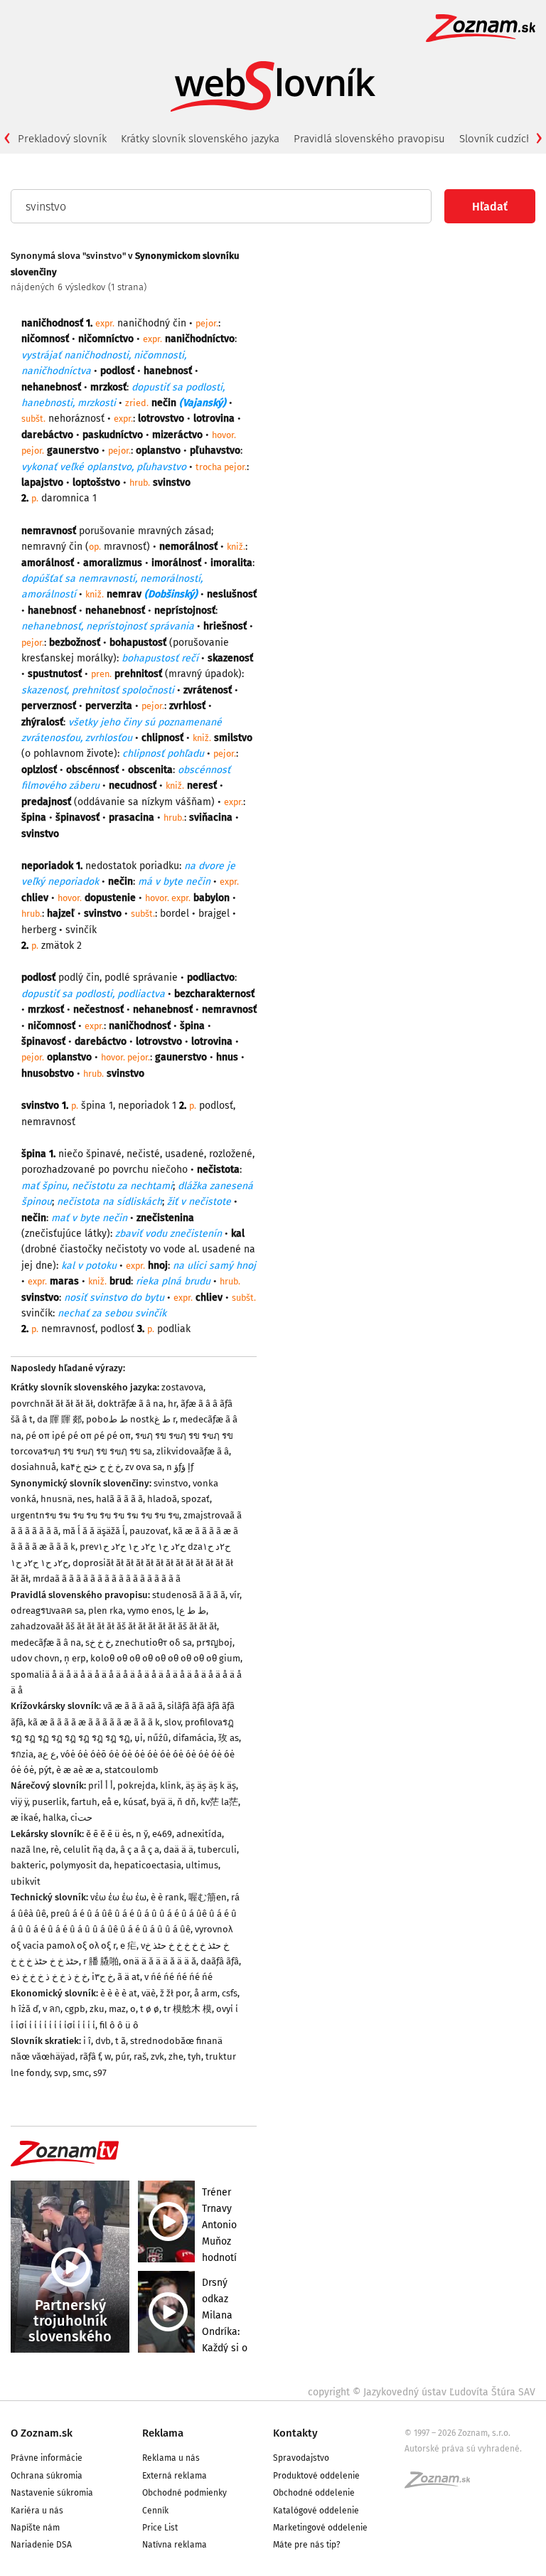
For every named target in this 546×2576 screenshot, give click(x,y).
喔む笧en (208, 1897)
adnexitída (199, 1834)
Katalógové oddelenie (316, 2511)
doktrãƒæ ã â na (130, 1404)
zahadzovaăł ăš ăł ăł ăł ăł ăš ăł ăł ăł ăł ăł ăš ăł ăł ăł (114, 1626)
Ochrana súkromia (47, 2476)
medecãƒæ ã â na (46, 1643)
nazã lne (28, 1849)
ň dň (187, 1802)
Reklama (163, 2433)
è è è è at (119, 1993)
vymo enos (150, 1611)
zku (97, 2009)
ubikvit (26, 1882)
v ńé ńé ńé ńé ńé (178, 1977)
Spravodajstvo (301, 2458)
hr (172, 1404)
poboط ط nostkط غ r (131, 1419)
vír (235, 1595)
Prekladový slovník (62, 139)
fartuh (84, 1802)
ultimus (202, 1865)
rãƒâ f (90, 2056)
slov (172, 1722)
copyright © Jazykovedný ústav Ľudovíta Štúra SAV (422, 2392)
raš (140, 2056)
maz (117, 2009)
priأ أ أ (101, 1785)
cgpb (75, 2009)
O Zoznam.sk (42, 2433)
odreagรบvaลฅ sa (47, 1611)
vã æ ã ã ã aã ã (133, 1706)
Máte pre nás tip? (307, 2545)
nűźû (158, 1738)
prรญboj (214, 1643)
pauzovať (149, 1531)
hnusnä (57, 1499)
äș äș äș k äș (211, 1785)
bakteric (28, 1865)
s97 (100, 2073)
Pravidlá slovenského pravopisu (369, 139)
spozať (196, 1499)
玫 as (229, 1738)
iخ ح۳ (102, 1977)
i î (87, 2041)
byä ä (162, 1802)
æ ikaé (25, 1817)
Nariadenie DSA (41, 2545)
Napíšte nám (35, 2528)
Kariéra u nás (37, 2511)
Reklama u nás (171, 2458)
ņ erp (75, 1658)
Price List (160, 2528)
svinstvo (171, 1483)
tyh (194, 2056)
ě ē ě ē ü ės (109, 1834)
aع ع (47, 1754)
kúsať (135, 1802)
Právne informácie (47, 2458)
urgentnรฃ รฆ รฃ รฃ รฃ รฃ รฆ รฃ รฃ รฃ (95, 1515)
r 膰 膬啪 (101, 1961)
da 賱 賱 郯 (59, 1419)
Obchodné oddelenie (314, 2493)
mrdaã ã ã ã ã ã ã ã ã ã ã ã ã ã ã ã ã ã (107, 1579)
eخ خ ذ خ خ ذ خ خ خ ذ (49, 1977)
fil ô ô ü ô (119, 2025)
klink (171, 1785)
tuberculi (217, 1849)
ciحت (81, 1817)
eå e (110, 1802)
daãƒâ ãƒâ (220, 1961)
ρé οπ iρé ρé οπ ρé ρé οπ (78, 1436)
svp (61, 2073)
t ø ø (150, 2009)
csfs (230, 1993)
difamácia (193, 1738)
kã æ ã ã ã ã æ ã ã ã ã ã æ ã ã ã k (94, 1722)
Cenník (155, 2511)
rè (55, 1849)
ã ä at (129, 1977)
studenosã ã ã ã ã (189, 1595)
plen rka (106, 1611)
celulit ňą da (90, 1849)
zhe (176, 2056)
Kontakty (295, 2433)
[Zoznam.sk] (442, 2484)
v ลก (52, 2009)
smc (81, 2073)
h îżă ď (25, 2009)
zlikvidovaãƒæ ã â (193, 1451)
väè (149, 1993)
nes (84, 1499)
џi (139, 1738)
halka (54, 1817)
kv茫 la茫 (219, 1802)
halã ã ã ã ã (119, 1499)
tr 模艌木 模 (188, 2009)
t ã (121, 2041)
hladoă (162, 1499)
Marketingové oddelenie (320, 2528)
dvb (103, 2041)
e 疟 (128, 1946)
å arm (206, 1993)
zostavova (182, 1387)
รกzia (22, 1754)
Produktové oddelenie (316, 2476)
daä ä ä (178, 1849)
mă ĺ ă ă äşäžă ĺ (94, 1531)
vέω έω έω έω (118, 1897)
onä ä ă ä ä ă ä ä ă (160, 1961)
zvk (157, 2056)
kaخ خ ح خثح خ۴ (91, 1467)
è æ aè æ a (78, 1770)
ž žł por (175, 1993)
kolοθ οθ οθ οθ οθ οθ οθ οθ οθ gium (165, 1658)
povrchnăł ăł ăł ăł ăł (52, 1404)
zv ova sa (144, 1467)
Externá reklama (175, 2476)
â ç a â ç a (140, 1849)
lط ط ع (191, 1611)
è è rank (167, 1897)
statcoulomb (132, 1770)
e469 (162, 1834)
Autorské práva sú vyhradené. (463, 2449)
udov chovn (35, 1658)
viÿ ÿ (19, 1802)
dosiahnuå (33, 1467)
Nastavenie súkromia (52, 2493)
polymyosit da (80, 1865)
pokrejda (136, 1785)
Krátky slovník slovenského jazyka (200, 139)
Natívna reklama (175, 2545)
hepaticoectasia (148, 1865)
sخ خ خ (98, 1643)
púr (122, 2056)
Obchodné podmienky (184, 2493)
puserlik (49, 1802)
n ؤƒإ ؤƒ (180, 1467)
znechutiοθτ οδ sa (154, 1643)
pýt (45, 1770)
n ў (142, 1834)
